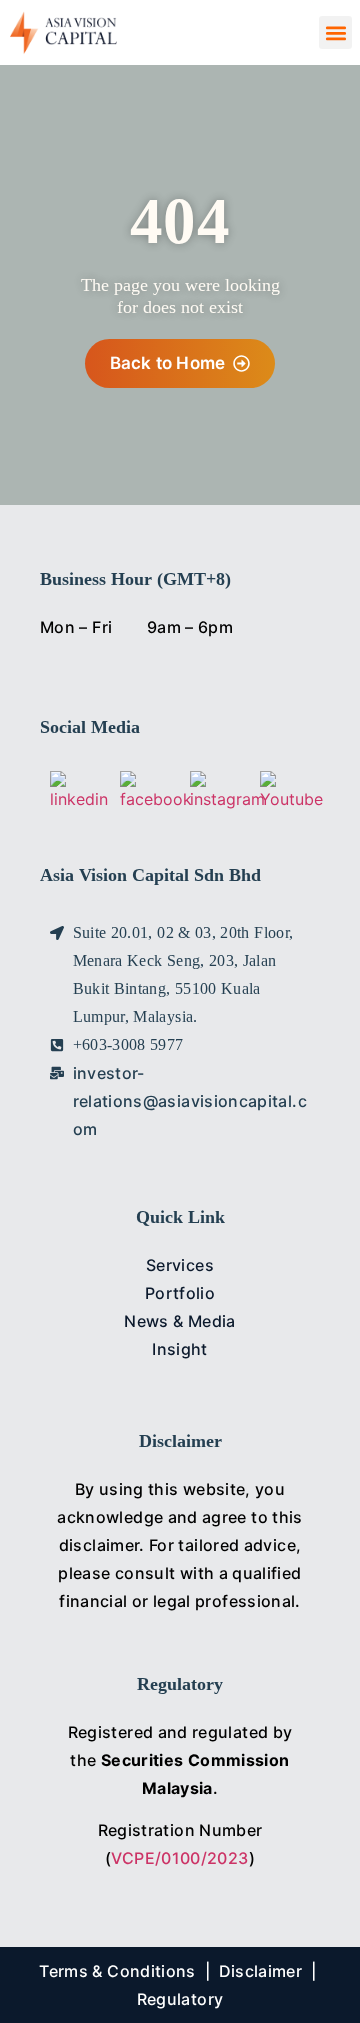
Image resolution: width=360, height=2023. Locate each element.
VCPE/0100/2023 (179, 1858)
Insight (180, 1349)
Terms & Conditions (117, 1971)
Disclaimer (261, 1971)
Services (180, 1265)
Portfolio (180, 1293)
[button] (335, 32)
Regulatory (180, 1999)
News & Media (179, 1321)
